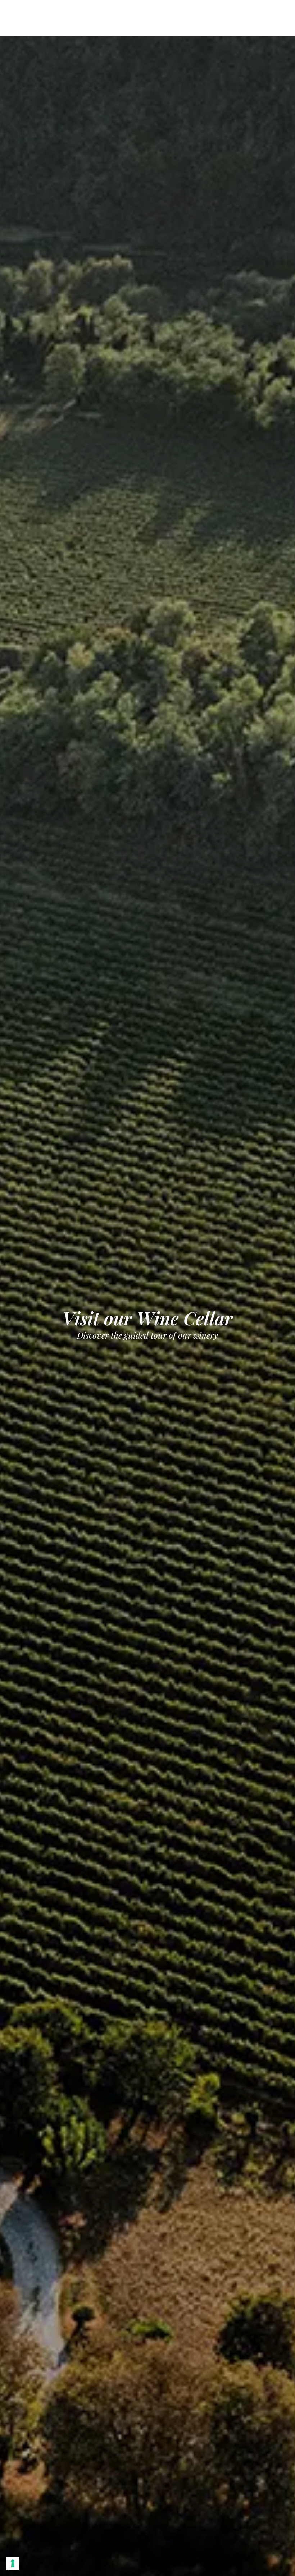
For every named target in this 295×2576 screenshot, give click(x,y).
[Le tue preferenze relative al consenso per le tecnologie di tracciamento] (13, 2563)
